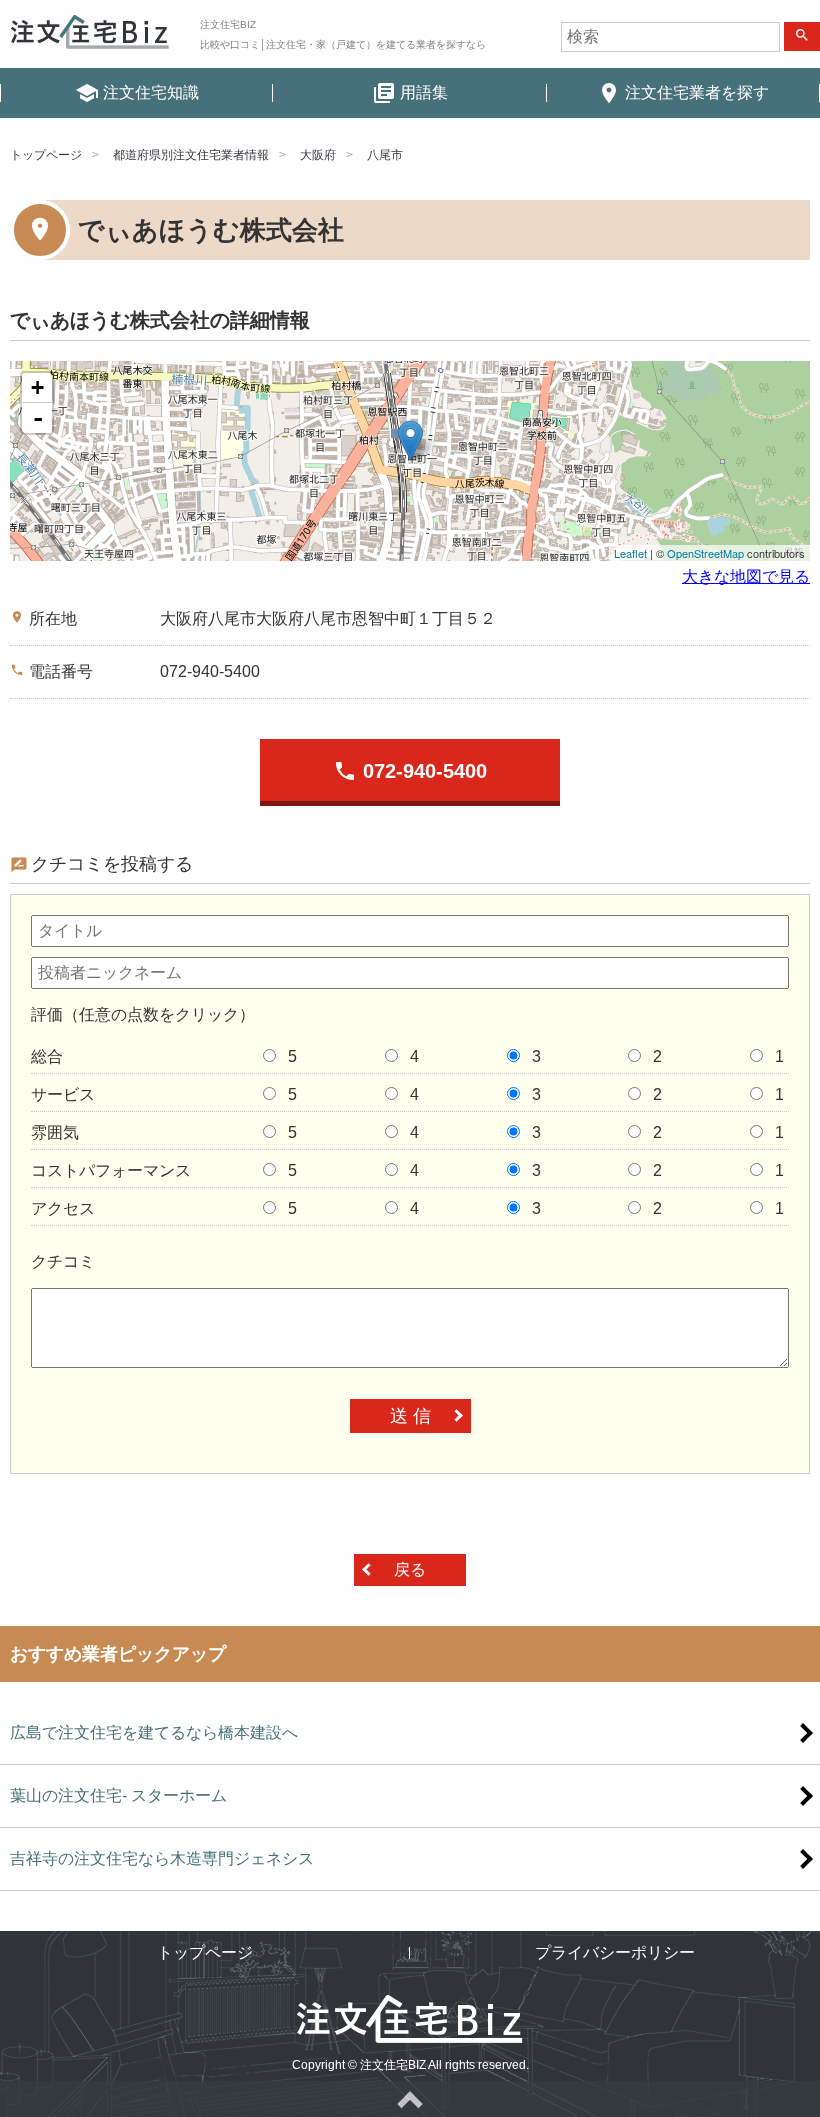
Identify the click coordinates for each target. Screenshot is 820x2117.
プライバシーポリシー (615, 1952)
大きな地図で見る (746, 576)
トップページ (46, 155)
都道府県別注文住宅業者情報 (191, 155)
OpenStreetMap (705, 553)
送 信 (410, 1416)
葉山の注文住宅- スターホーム (118, 1795)
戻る (410, 1569)
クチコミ (63, 1261)
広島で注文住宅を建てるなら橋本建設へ (154, 1732)
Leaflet (630, 553)
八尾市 (385, 155)
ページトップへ (410, 2099)
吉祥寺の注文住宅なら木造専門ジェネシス (162, 1858)
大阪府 (318, 155)
